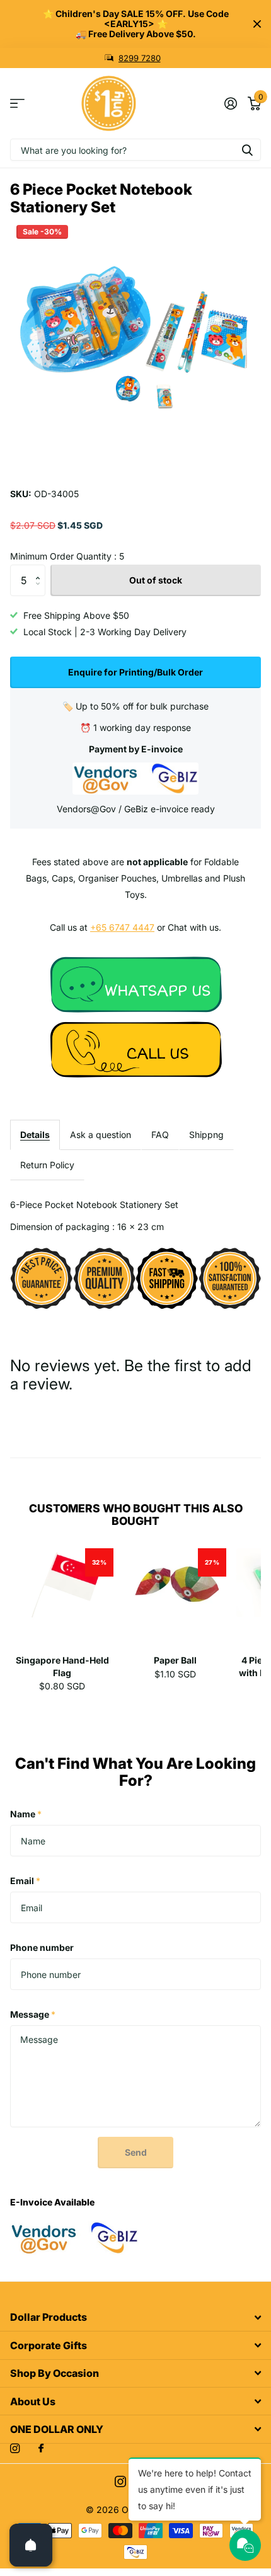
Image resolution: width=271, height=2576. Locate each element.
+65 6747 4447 (122, 927)
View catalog (17, 104)
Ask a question (101, 1135)
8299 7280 (140, 58)
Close (257, 24)
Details (35, 1135)
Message (33, 2014)
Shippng (206, 1135)
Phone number (42, 1947)
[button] (41, 569)
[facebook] (41, 2449)
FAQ (160, 1135)
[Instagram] (15, 2448)
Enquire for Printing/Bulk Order (135, 672)
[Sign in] (230, 103)
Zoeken (247, 150)
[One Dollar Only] (135, 983)
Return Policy (47, 1165)
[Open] (31, 2545)
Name (26, 1814)
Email (25, 1881)
